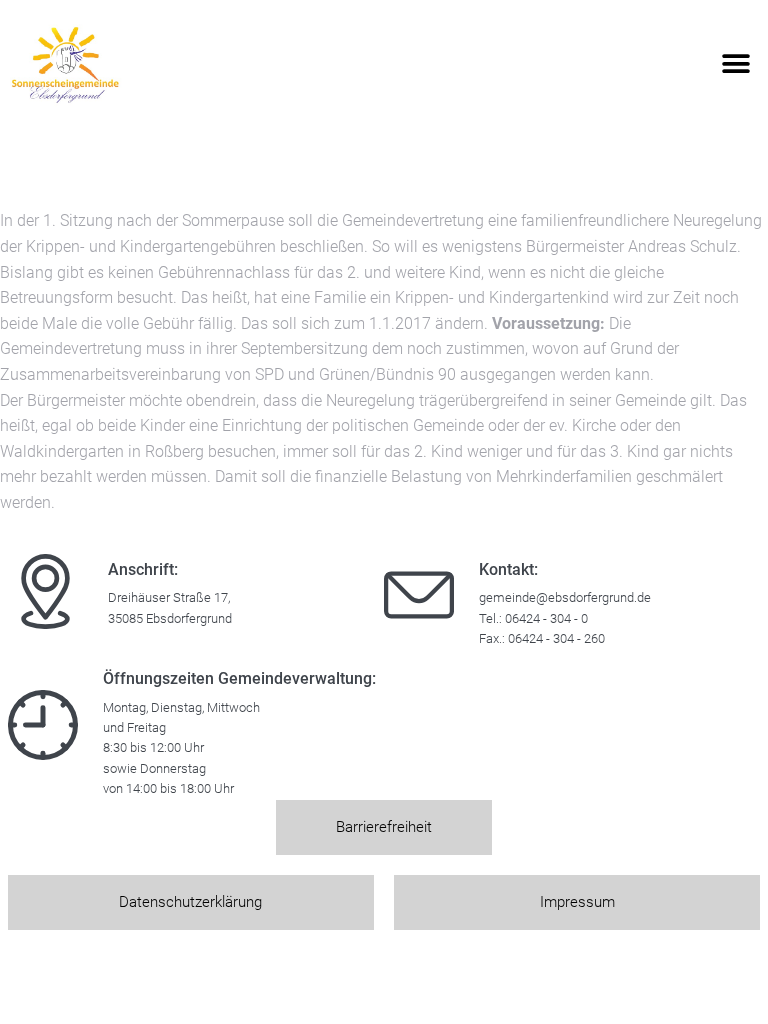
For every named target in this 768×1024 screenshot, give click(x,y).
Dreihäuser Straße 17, (169, 597)
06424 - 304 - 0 (546, 618)
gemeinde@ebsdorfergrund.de (565, 597)
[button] (735, 64)
